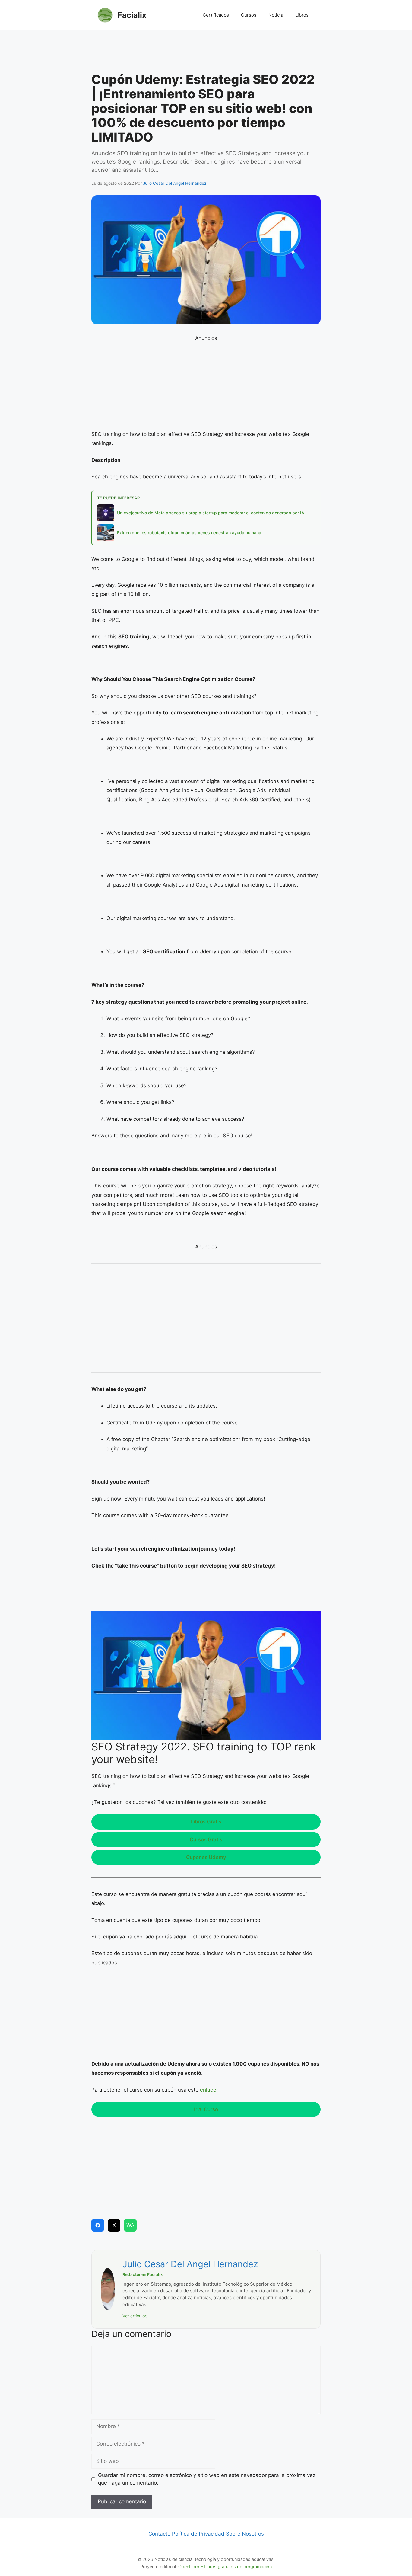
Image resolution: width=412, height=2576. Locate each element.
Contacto (159, 2534)
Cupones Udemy (206, 1857)
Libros (302, 15)
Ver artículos (135, 2316)
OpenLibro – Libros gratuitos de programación (225, 2566)
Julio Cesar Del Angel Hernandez (190, 2264)
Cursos (249, 15)
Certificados (216, 15)
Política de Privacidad (198, 2534)
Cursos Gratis (206, 1839)
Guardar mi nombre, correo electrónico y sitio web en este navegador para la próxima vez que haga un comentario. (207, 2479)
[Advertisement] (206, 53)
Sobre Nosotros (245, 2534)
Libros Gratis (206, 1822)
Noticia (276, 15)
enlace (208, 2090)
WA (130, 2225)
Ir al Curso (206, 2109)
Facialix (132, 15)
